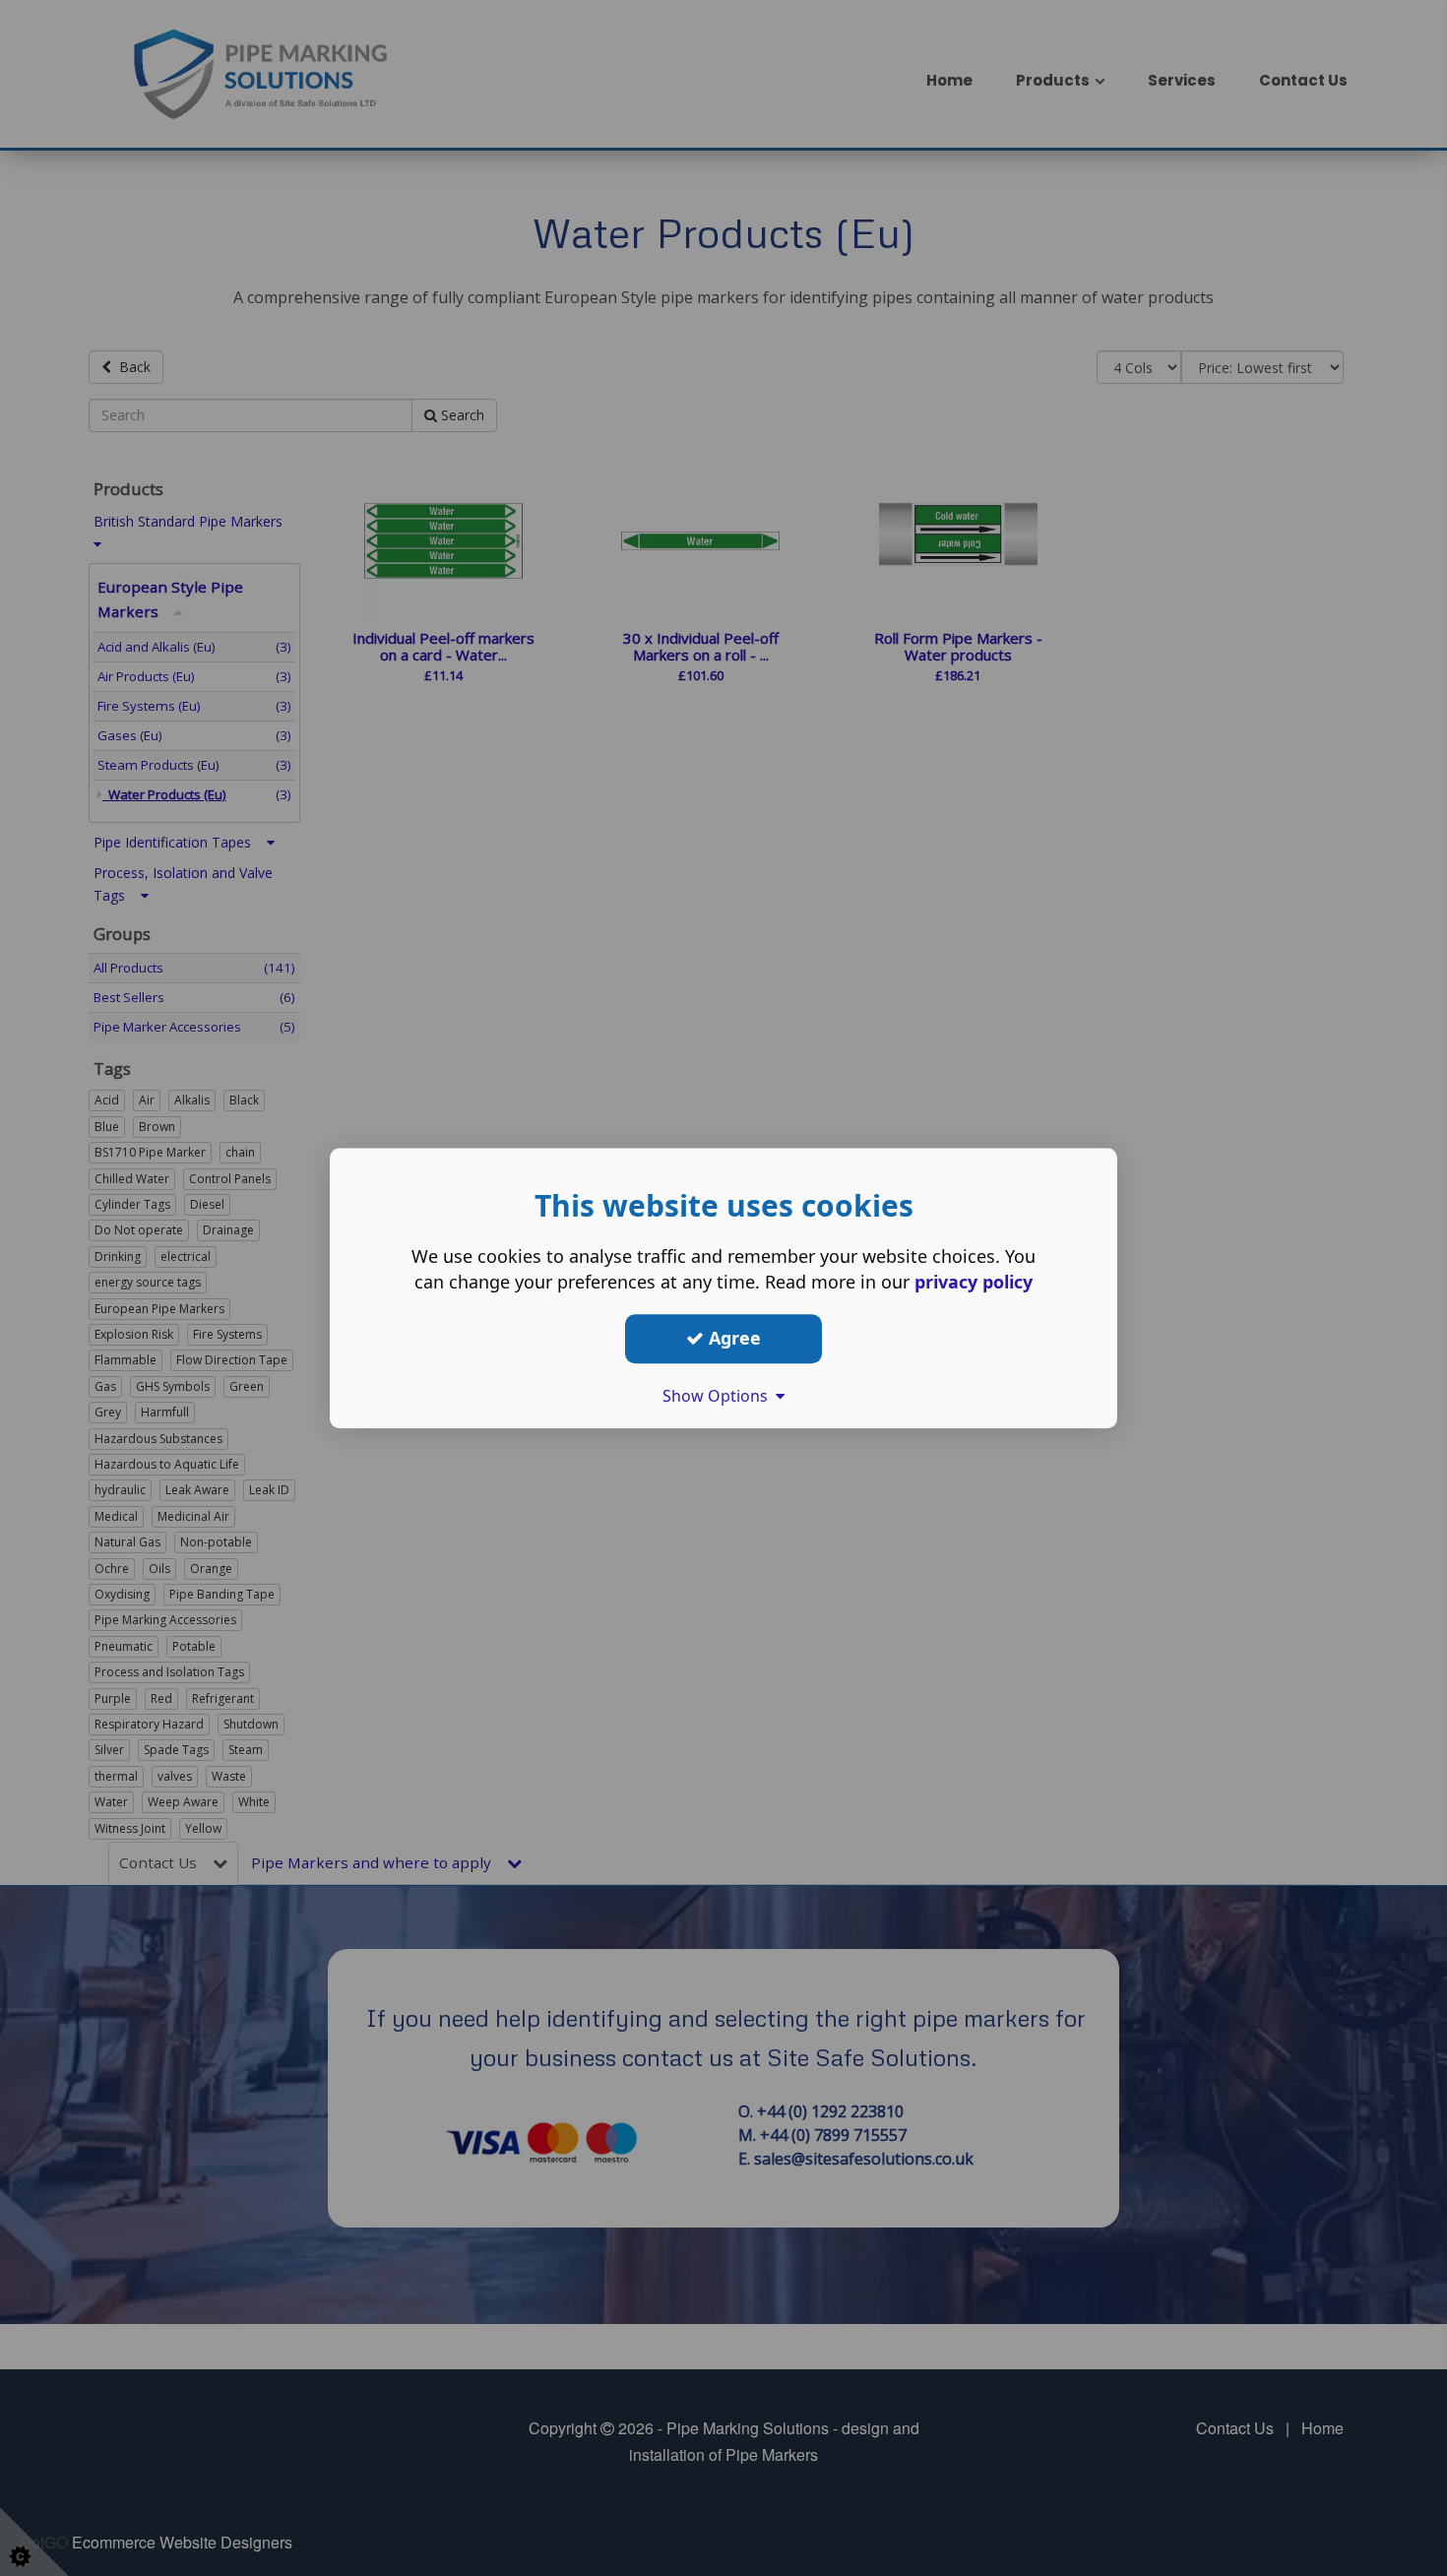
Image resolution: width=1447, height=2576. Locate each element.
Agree (732, 1338)
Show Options (719, 1396)
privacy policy (974, 1282)
